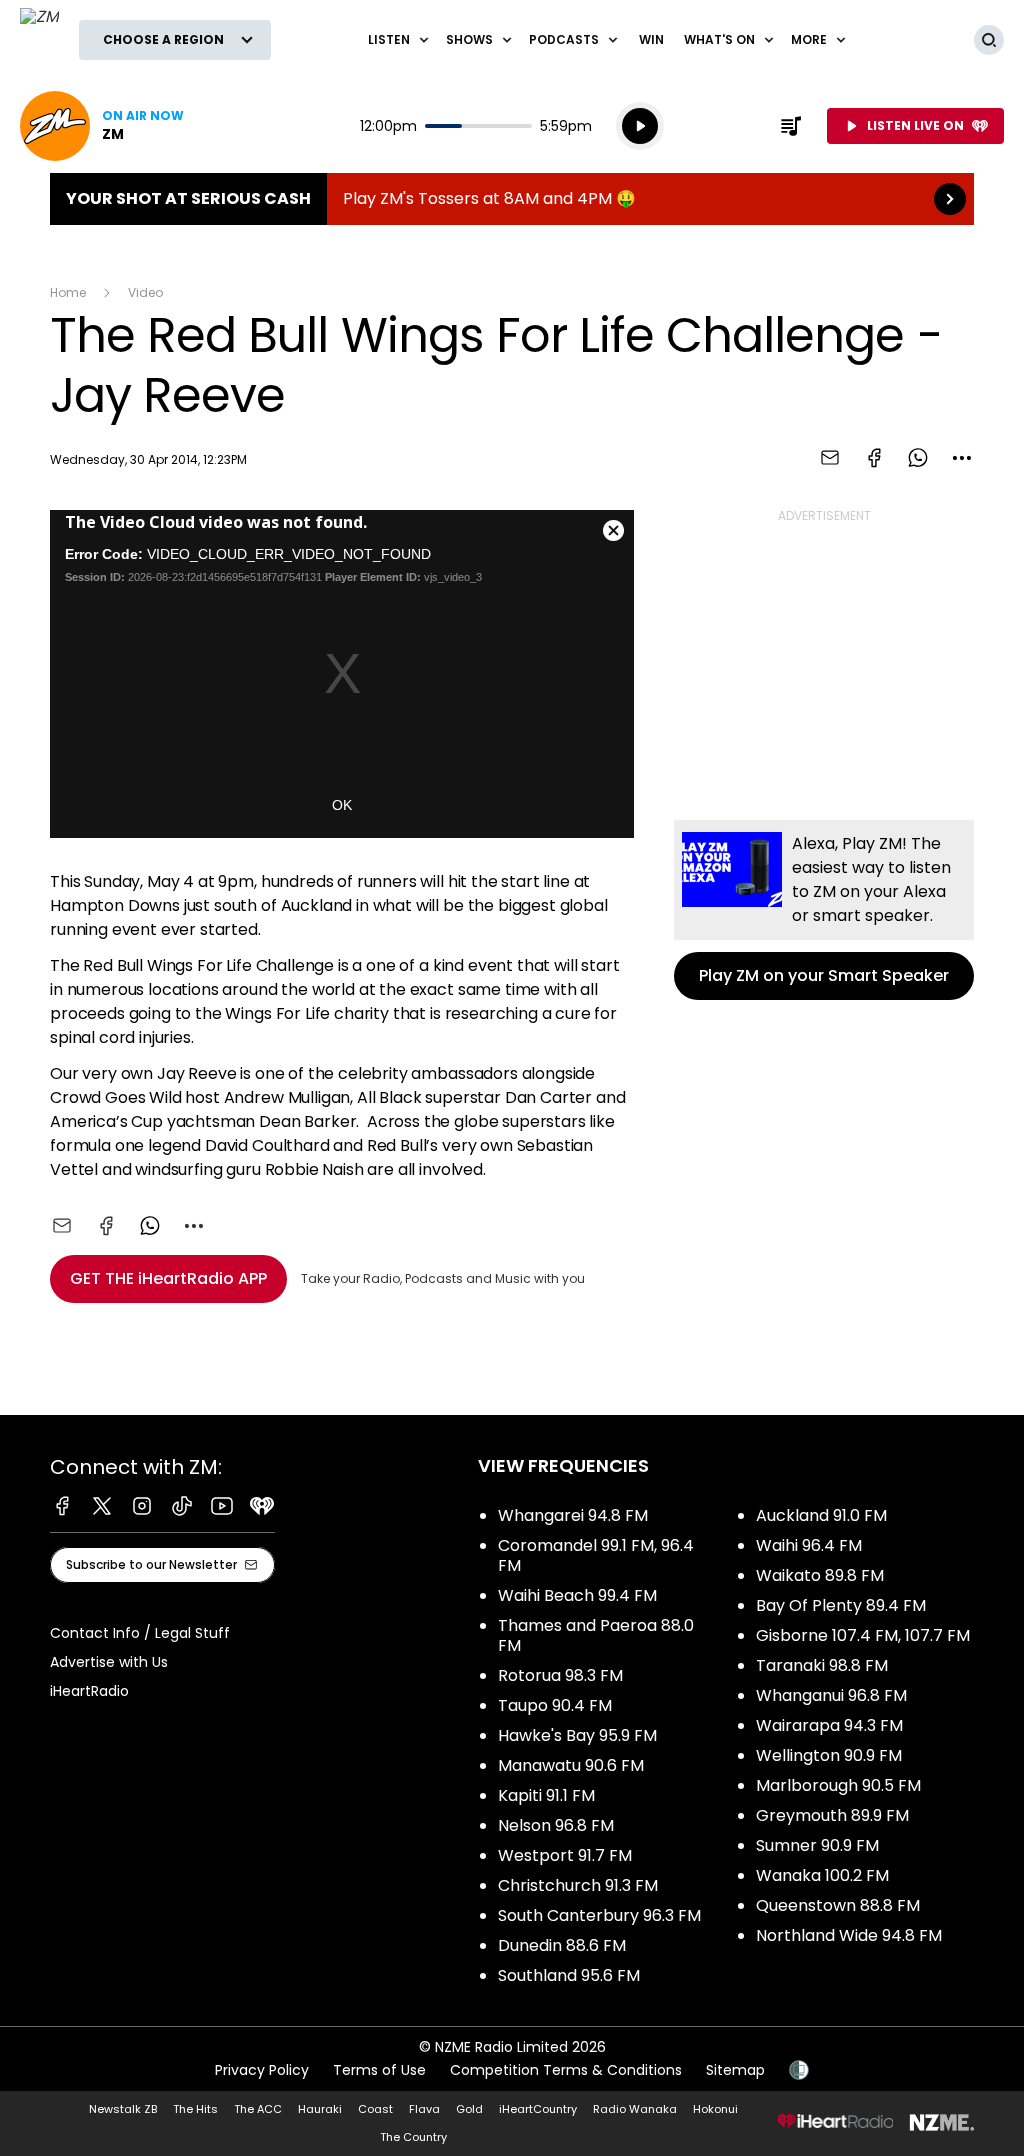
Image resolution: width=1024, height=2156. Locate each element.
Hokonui (715, 2109)
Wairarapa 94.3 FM (829, 1725)
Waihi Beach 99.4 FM (577, 1595)
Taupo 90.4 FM (555, 1705)
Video (145, 292)
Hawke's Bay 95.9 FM (577, 1735)
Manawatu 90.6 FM (571, 1765)
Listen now (102, 126)
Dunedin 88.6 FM (562, 1945)
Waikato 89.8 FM (820, 1575)
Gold (469, 2109)
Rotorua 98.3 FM (560, 1675)
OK (342, 805)
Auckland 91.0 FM (821, 1515)
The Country (413, 2137)
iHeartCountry (538, 2109)
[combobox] (962, 458)
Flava (424, 2109)
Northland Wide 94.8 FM (849, 1935)
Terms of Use (379, 2070)
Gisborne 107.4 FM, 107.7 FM (863, 1635)
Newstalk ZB (123, 2109)
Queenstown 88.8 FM (838, 1905)
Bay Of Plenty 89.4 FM (841, 1605)
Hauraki (320, 2109)
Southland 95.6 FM (569, 1975)
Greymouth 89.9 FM (832, 1815)
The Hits (195, 2109)
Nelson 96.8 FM (556, 1825)
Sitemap (735, 2070)
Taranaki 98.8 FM (822, 1665)
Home (68, 292)
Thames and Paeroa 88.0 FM (596, 1635)
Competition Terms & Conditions (566, 2070)
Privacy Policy (262, 2070)
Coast (375, 2109)
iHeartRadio (89, 1691)
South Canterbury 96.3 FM (599, 1915)
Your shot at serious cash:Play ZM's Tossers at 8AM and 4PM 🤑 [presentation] (512, 199)
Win (651, 39)
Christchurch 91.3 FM (578, 1885)
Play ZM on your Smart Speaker (824, 910)
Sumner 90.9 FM (817, 1845)
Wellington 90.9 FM (829, 1755)
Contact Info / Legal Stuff (140, 1633)
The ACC (258, 2109)
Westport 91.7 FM (565, 1855)
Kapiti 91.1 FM (546, 1795)
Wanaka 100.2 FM (822, 1875)
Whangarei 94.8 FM (573, 1515)
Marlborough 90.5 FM (838, 1785)
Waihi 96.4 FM (809, 1545)
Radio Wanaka (635, 2109)
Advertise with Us (109, 1662)
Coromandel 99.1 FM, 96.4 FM (596, 1555)
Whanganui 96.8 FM (831, 1695)
